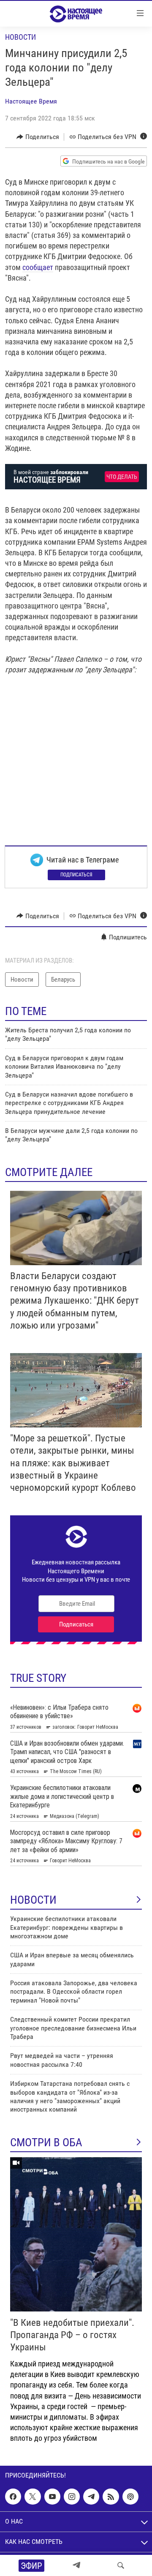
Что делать (122, 477)
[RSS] (111, 2497)
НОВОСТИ (33, 1900)
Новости (20, 37)
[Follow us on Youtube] (52, 2497)
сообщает (38, 267)
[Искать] (121, 2565)
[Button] (38, 137)
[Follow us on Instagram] (72, 2497)
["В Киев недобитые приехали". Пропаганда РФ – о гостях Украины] (76, 2234)
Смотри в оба (46, 2142)
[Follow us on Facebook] (13, 2497)
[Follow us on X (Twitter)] (33, 2497)
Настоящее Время (31, 101)
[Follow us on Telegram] (91, 2497)
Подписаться (76, 875)
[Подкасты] (130, 2497)
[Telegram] (76, 2565)
